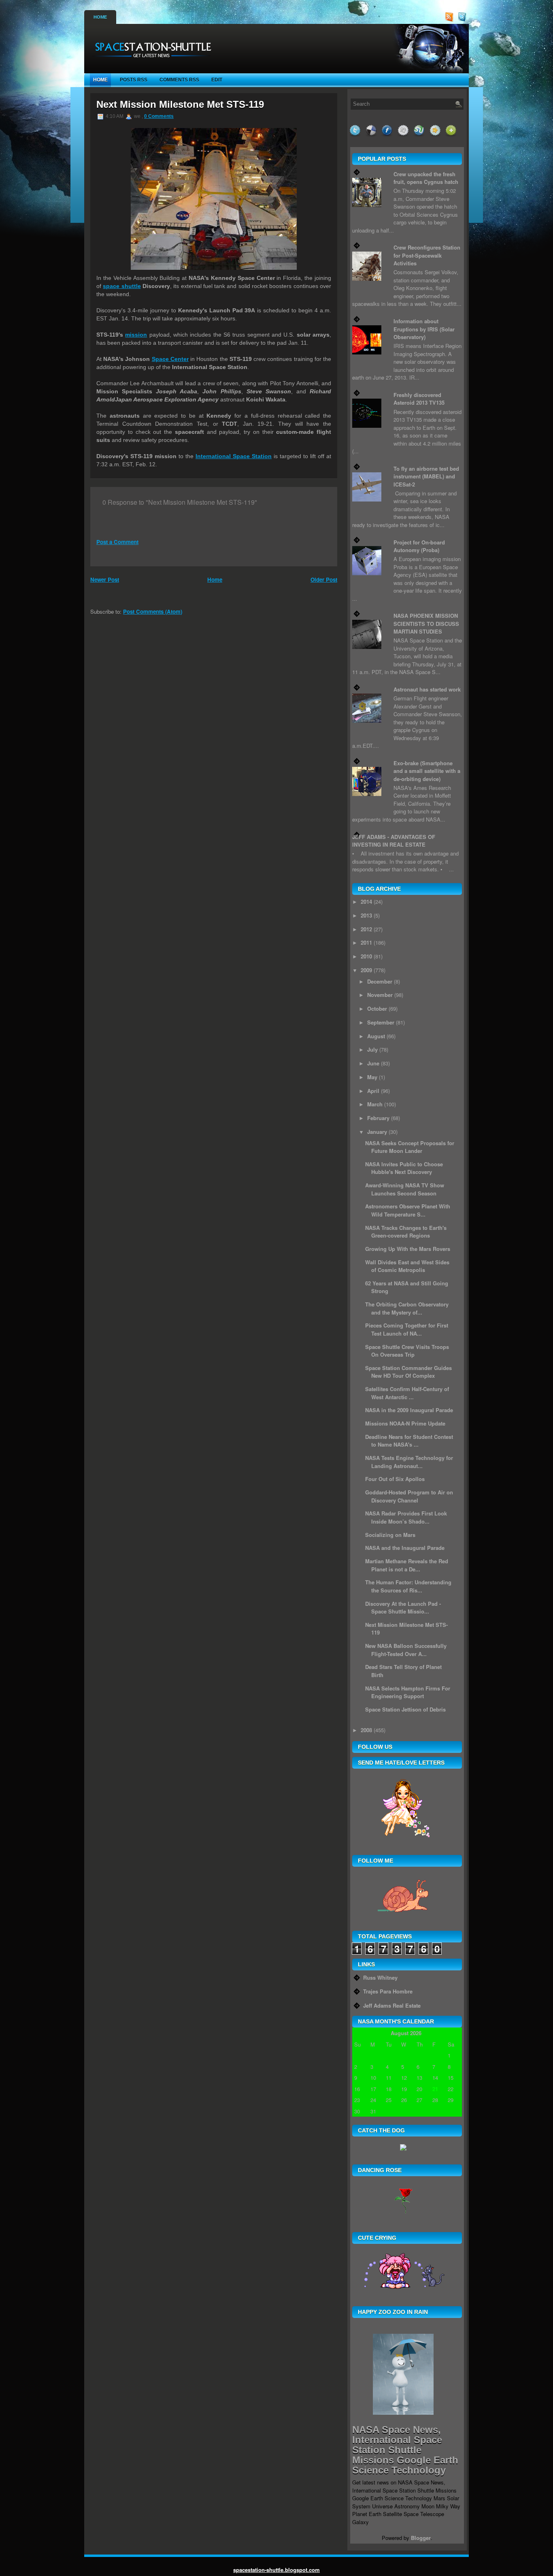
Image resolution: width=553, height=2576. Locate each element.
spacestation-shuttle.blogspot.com (276, 2570)
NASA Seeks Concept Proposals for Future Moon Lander (410, 1147)
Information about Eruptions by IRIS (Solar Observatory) (424, 329)
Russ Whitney (380, 1977)
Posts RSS (134, 80)
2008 (366, 1730)
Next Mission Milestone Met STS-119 (180, 104)
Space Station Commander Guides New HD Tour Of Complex (408, 1372)
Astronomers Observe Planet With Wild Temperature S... (408, 1210)
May (372, 1077)
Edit (217, 80)
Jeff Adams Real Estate (392, 2005)
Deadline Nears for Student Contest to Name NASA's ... (409, 1441)
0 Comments (159, 116)
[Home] (150, 61)
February (378, 1118)
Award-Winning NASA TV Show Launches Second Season (405, 1189)
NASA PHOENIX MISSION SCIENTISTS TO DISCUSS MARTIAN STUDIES (426, 623)
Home (100, 17)
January (377, 1132)
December (380, 981)
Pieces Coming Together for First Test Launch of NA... (407, 1329)
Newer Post (105, 579)
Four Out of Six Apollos (395, 1479)
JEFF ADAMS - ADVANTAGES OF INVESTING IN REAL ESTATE (394, 841)
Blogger (421, 2538)
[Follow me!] (463, 20)
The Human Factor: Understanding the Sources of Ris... (408, 1586)
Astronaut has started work (427, 689)
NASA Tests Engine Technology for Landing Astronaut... (409, 1462)
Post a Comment (117, 542)
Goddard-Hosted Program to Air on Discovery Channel (409, 1496)
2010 (366, 956)
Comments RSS (179, 80)
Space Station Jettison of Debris (405, 1709)
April (373, 1091)
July (372, 1049)
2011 (366, 942)
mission (136, 335)
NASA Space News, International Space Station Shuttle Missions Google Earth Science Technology (405, 2450)
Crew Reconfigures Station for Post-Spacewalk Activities (427, 255)
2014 (366, 902)
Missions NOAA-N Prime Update (405, 1423)
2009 (366, 970)
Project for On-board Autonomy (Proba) (419, 546)
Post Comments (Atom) (153, 611)
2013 (366, 915)
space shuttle (122, 286)
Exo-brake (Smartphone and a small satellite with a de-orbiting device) (427, 771)
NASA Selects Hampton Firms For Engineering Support (408, 1692)
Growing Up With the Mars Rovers (408, 1249)
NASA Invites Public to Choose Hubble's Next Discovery (404, 1168)
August (376, 1036)
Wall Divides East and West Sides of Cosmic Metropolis (407, 1266)
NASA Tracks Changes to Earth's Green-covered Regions (406, 1232)
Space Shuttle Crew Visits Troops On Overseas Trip (407, 1351)
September (381, 1022)
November (380, 995)
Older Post (324, 579)
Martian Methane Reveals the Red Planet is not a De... (407, 1565)
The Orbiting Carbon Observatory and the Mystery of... (407, 1308)
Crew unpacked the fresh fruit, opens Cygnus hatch (426, 178)
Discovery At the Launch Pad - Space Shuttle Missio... (403, 1608)
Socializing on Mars (390, 1535)
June (373, 1063)
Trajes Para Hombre (388, 1991)
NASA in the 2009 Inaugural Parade (409, 1410)
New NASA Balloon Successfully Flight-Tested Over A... (406, 1650)
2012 (366, 929)
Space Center (170, 359)
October (377, 1008)
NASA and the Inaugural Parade (405, 1548)
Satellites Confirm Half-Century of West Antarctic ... (407, 1393)
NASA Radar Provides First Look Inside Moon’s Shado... (406, 1517)
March (375, 1104)
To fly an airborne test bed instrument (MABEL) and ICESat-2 (426, 476)
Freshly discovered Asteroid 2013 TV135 (419, 399)
